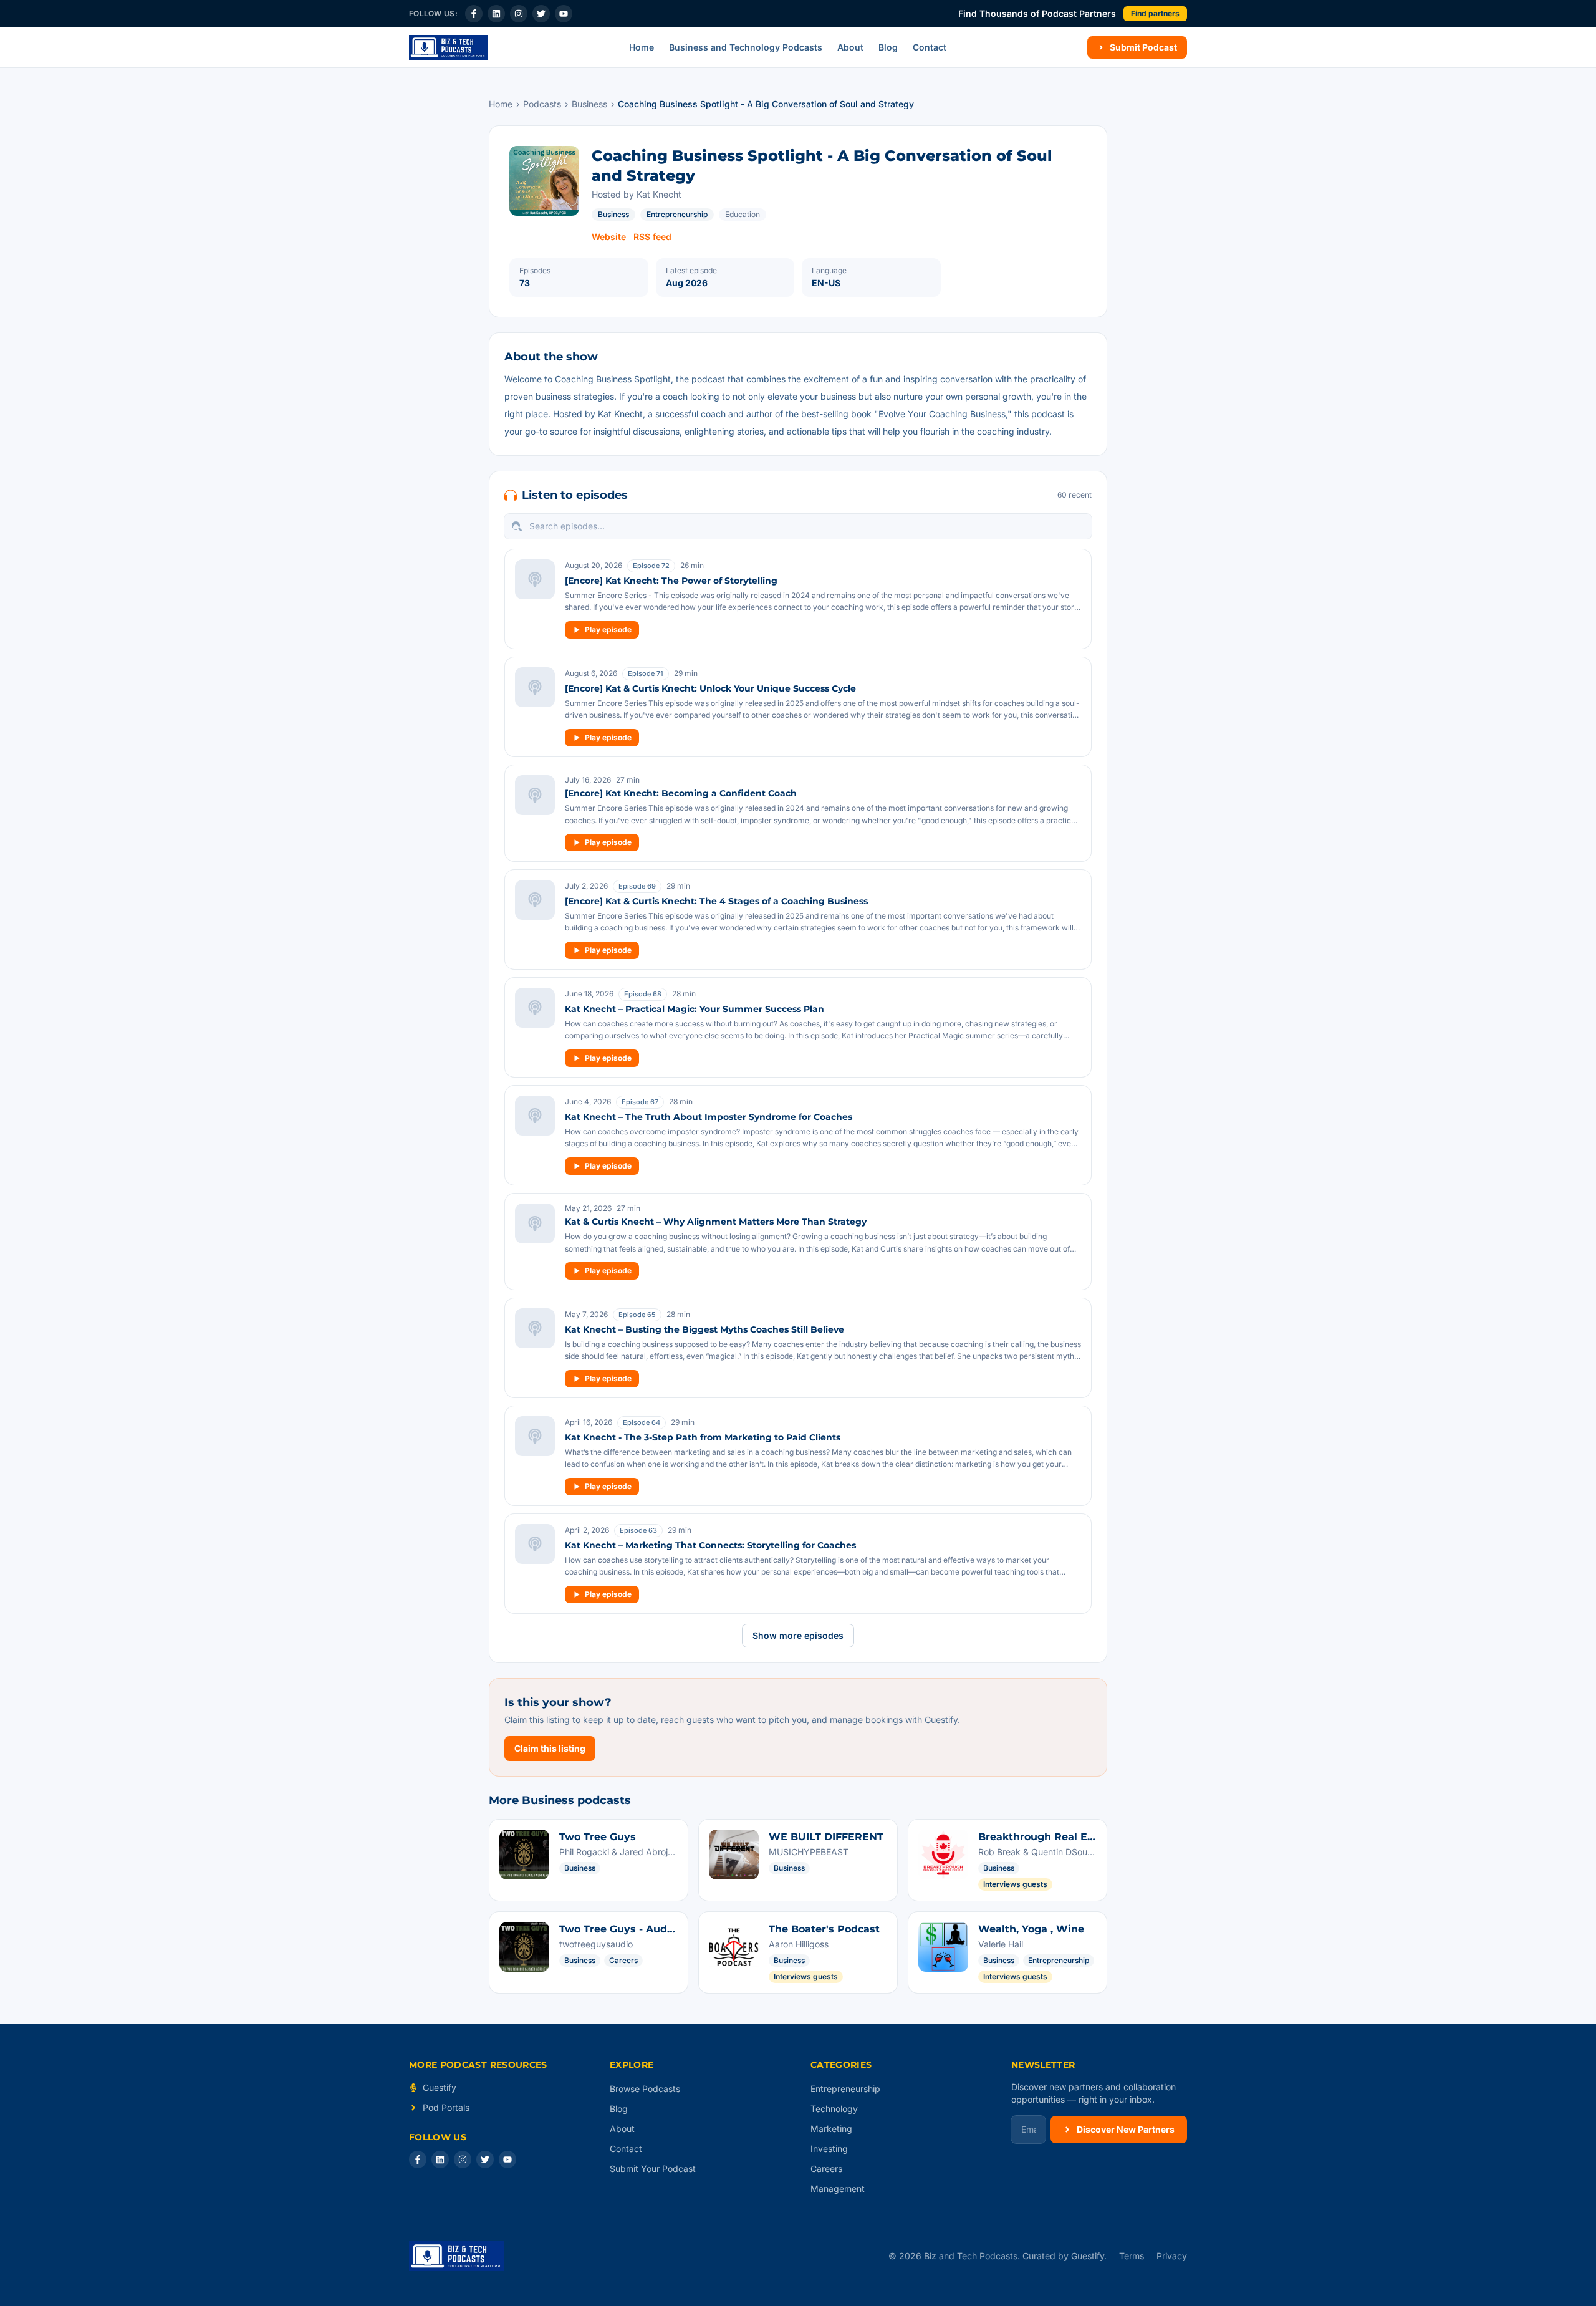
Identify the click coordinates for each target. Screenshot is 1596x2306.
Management (838, 2188)
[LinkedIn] (496, 14)
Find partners (1155, 13)
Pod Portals (446, 2107)
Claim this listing (550, 1748)
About (850, 47)
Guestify (440, 2087)
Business (589, 104)
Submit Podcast (1143, 47)
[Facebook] (474, 14)
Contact (930, 47)
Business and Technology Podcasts (746, 47)
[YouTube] (564, 14)
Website (609, 237)
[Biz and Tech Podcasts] (449, 47)
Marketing (831, 2129)
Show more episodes (798, 1635)
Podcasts (542, 104)
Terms (1132, 2256)
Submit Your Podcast (653, 2169)
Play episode (608, 630)
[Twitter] (541, 14)
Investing (829, 2149)
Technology (834, 2109)
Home (642, 47)
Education (743, 214)
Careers (826, 2169)
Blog (888, 47)
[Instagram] (519, 14)
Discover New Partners (1126, 2129)
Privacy (1172, 2256)
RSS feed (652, 237)
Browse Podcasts (645, 2089)
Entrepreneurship (677, 214)
